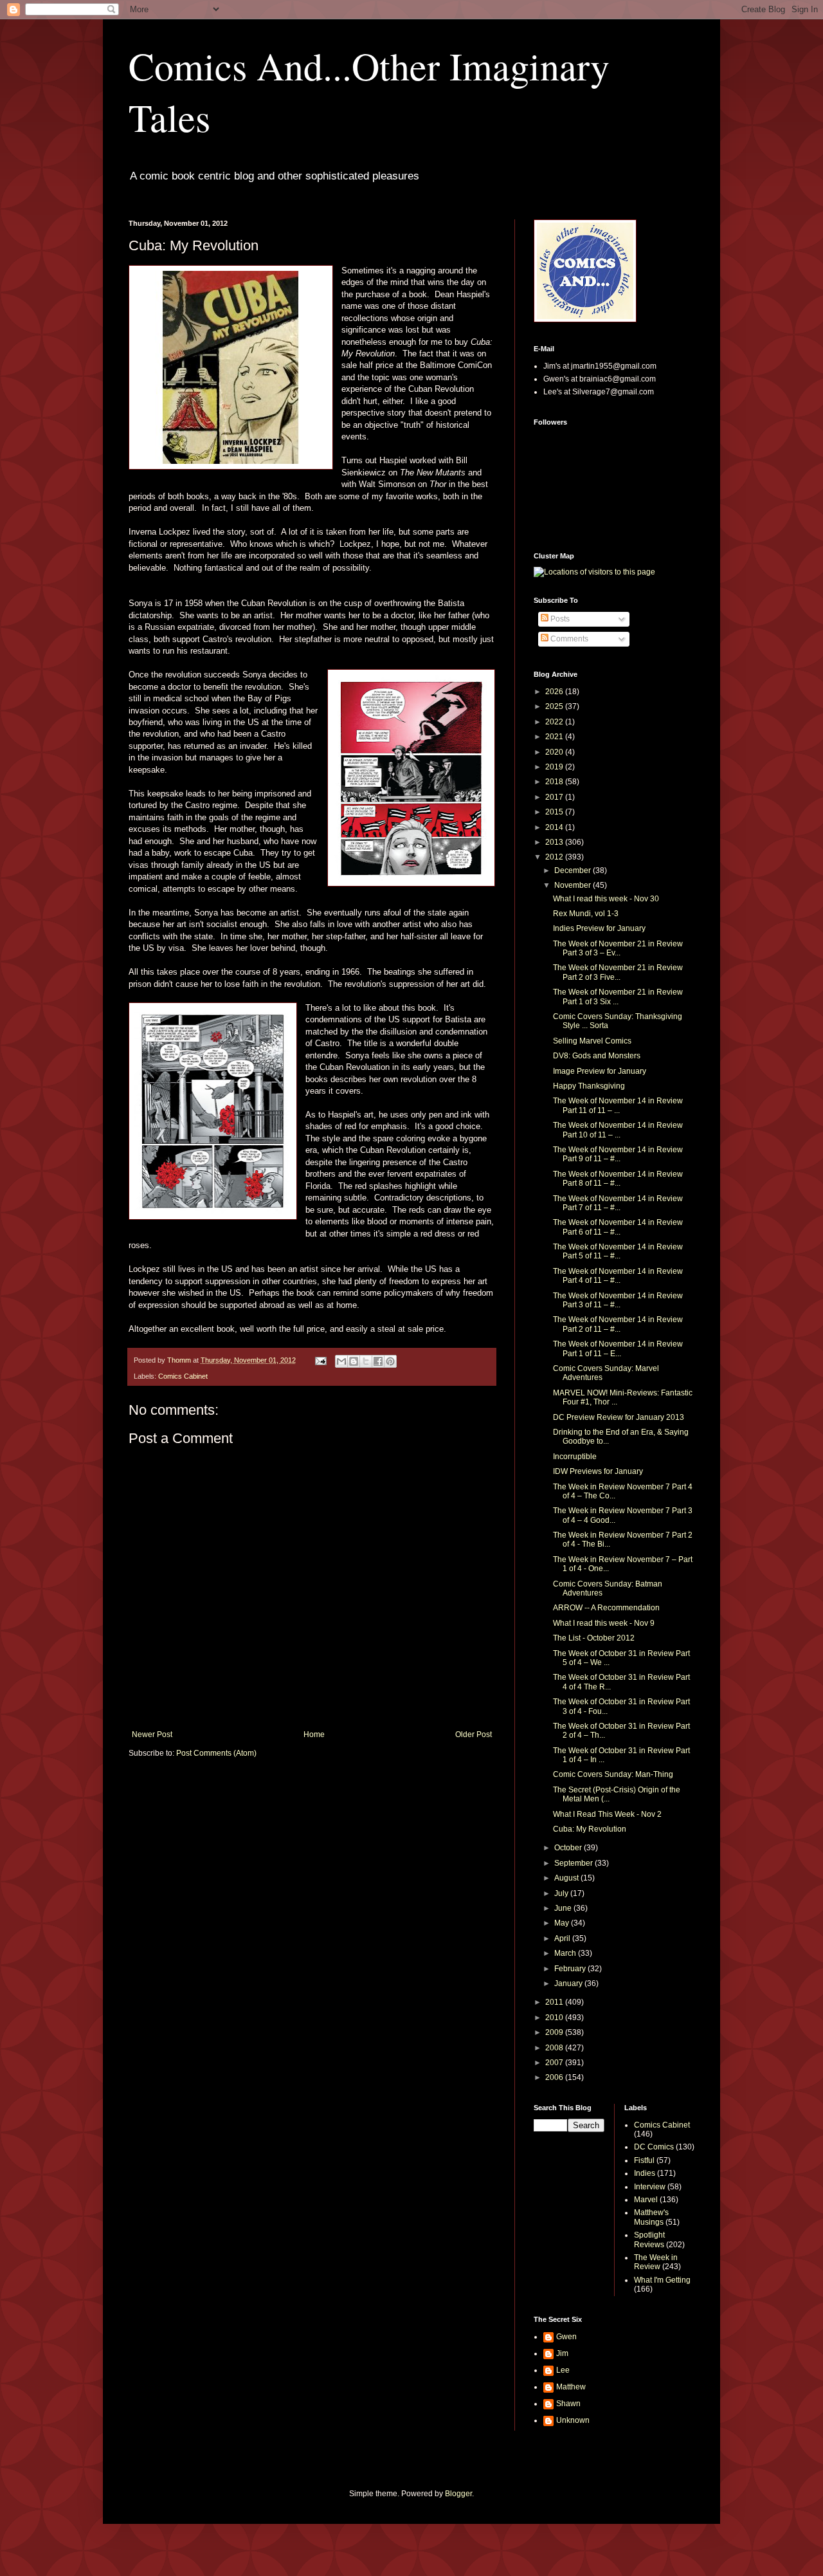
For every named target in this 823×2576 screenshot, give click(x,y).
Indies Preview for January (599, 928)
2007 (555, 2063)
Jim (562, 2353)
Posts (559, 619)
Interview (650, 2187)
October (569, 1848)
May (563, 1923)
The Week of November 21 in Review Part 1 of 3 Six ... (618, 997)
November (574, 885)
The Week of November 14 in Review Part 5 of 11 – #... (618, 1251)
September (574, 1863)
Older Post (474, 1734)
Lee (563, 2370)
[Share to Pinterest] (390, 1361)
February (571, 1969)
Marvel (646, 2200)
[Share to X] (366, 1361)
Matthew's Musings (651, 2217)
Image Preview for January (600, 1071)
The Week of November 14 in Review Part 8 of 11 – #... (618, 1179)
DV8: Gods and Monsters (597, 1056)
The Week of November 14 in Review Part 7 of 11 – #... (618, 1203)
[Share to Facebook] (378, 1361)
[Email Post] (320, 1360)
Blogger (458, 2494)
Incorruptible (575, 1457)
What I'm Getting (662, 2280)
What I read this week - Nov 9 (604, 1623)
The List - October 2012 (594, 1638)
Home (314, 1734)
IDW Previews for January (598, 1471)
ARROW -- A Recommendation (606, 1608)
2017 (555, 797)
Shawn (568, 2404)
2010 (555, 2018)
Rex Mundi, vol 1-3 (586, 914)
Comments (568, 639)
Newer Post (152, 1734)
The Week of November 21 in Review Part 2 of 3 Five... (618, 972)
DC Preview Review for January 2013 (619, 1417)
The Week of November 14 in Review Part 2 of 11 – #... (618, 1324)
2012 (555, 857)
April (563, 1938)
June (564, 1908)
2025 (555, 706)
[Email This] (341, 1361)
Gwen (566, 2337)
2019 (555, 767)
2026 (555, 692)
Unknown (573, 2420)
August (567, 1878)
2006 (555, 2077)
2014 (555, 827)
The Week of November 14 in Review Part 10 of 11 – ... (618, 1130)
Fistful (644, 2160)
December (574, 870)
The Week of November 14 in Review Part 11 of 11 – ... (618, 1105)
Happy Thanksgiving (589, 1086)
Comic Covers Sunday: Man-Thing (613, 1774)
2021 (555, 737)
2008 (555, 2048)
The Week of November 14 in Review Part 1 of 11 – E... (618, 1348)
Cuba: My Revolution (590, 1829)
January (569, 1983)
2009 (555, 2032)
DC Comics (654, 2147)
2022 (555, 722)
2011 (555, 2002)
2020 (555, 752)
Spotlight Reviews (649, 2240)
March (566, 1953)
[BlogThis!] (354, 1361)
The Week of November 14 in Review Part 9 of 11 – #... (618, 1154)
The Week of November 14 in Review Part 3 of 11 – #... (618, 1300)
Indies (645, 2173)
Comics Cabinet (183, 1376)
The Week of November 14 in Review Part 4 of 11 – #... (618, 1276)
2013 (555, 842)
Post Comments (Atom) (216, 1753)
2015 (555, 812)
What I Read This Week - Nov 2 (607, 1814)
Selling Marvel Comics (592, 1041)
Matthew (571, 2387)
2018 (555, 782)
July (562, 1893)
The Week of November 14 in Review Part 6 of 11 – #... (618, 1227)
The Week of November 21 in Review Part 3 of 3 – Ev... (618, 948)
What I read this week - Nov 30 (606, 899)
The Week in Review (656, 2262)
